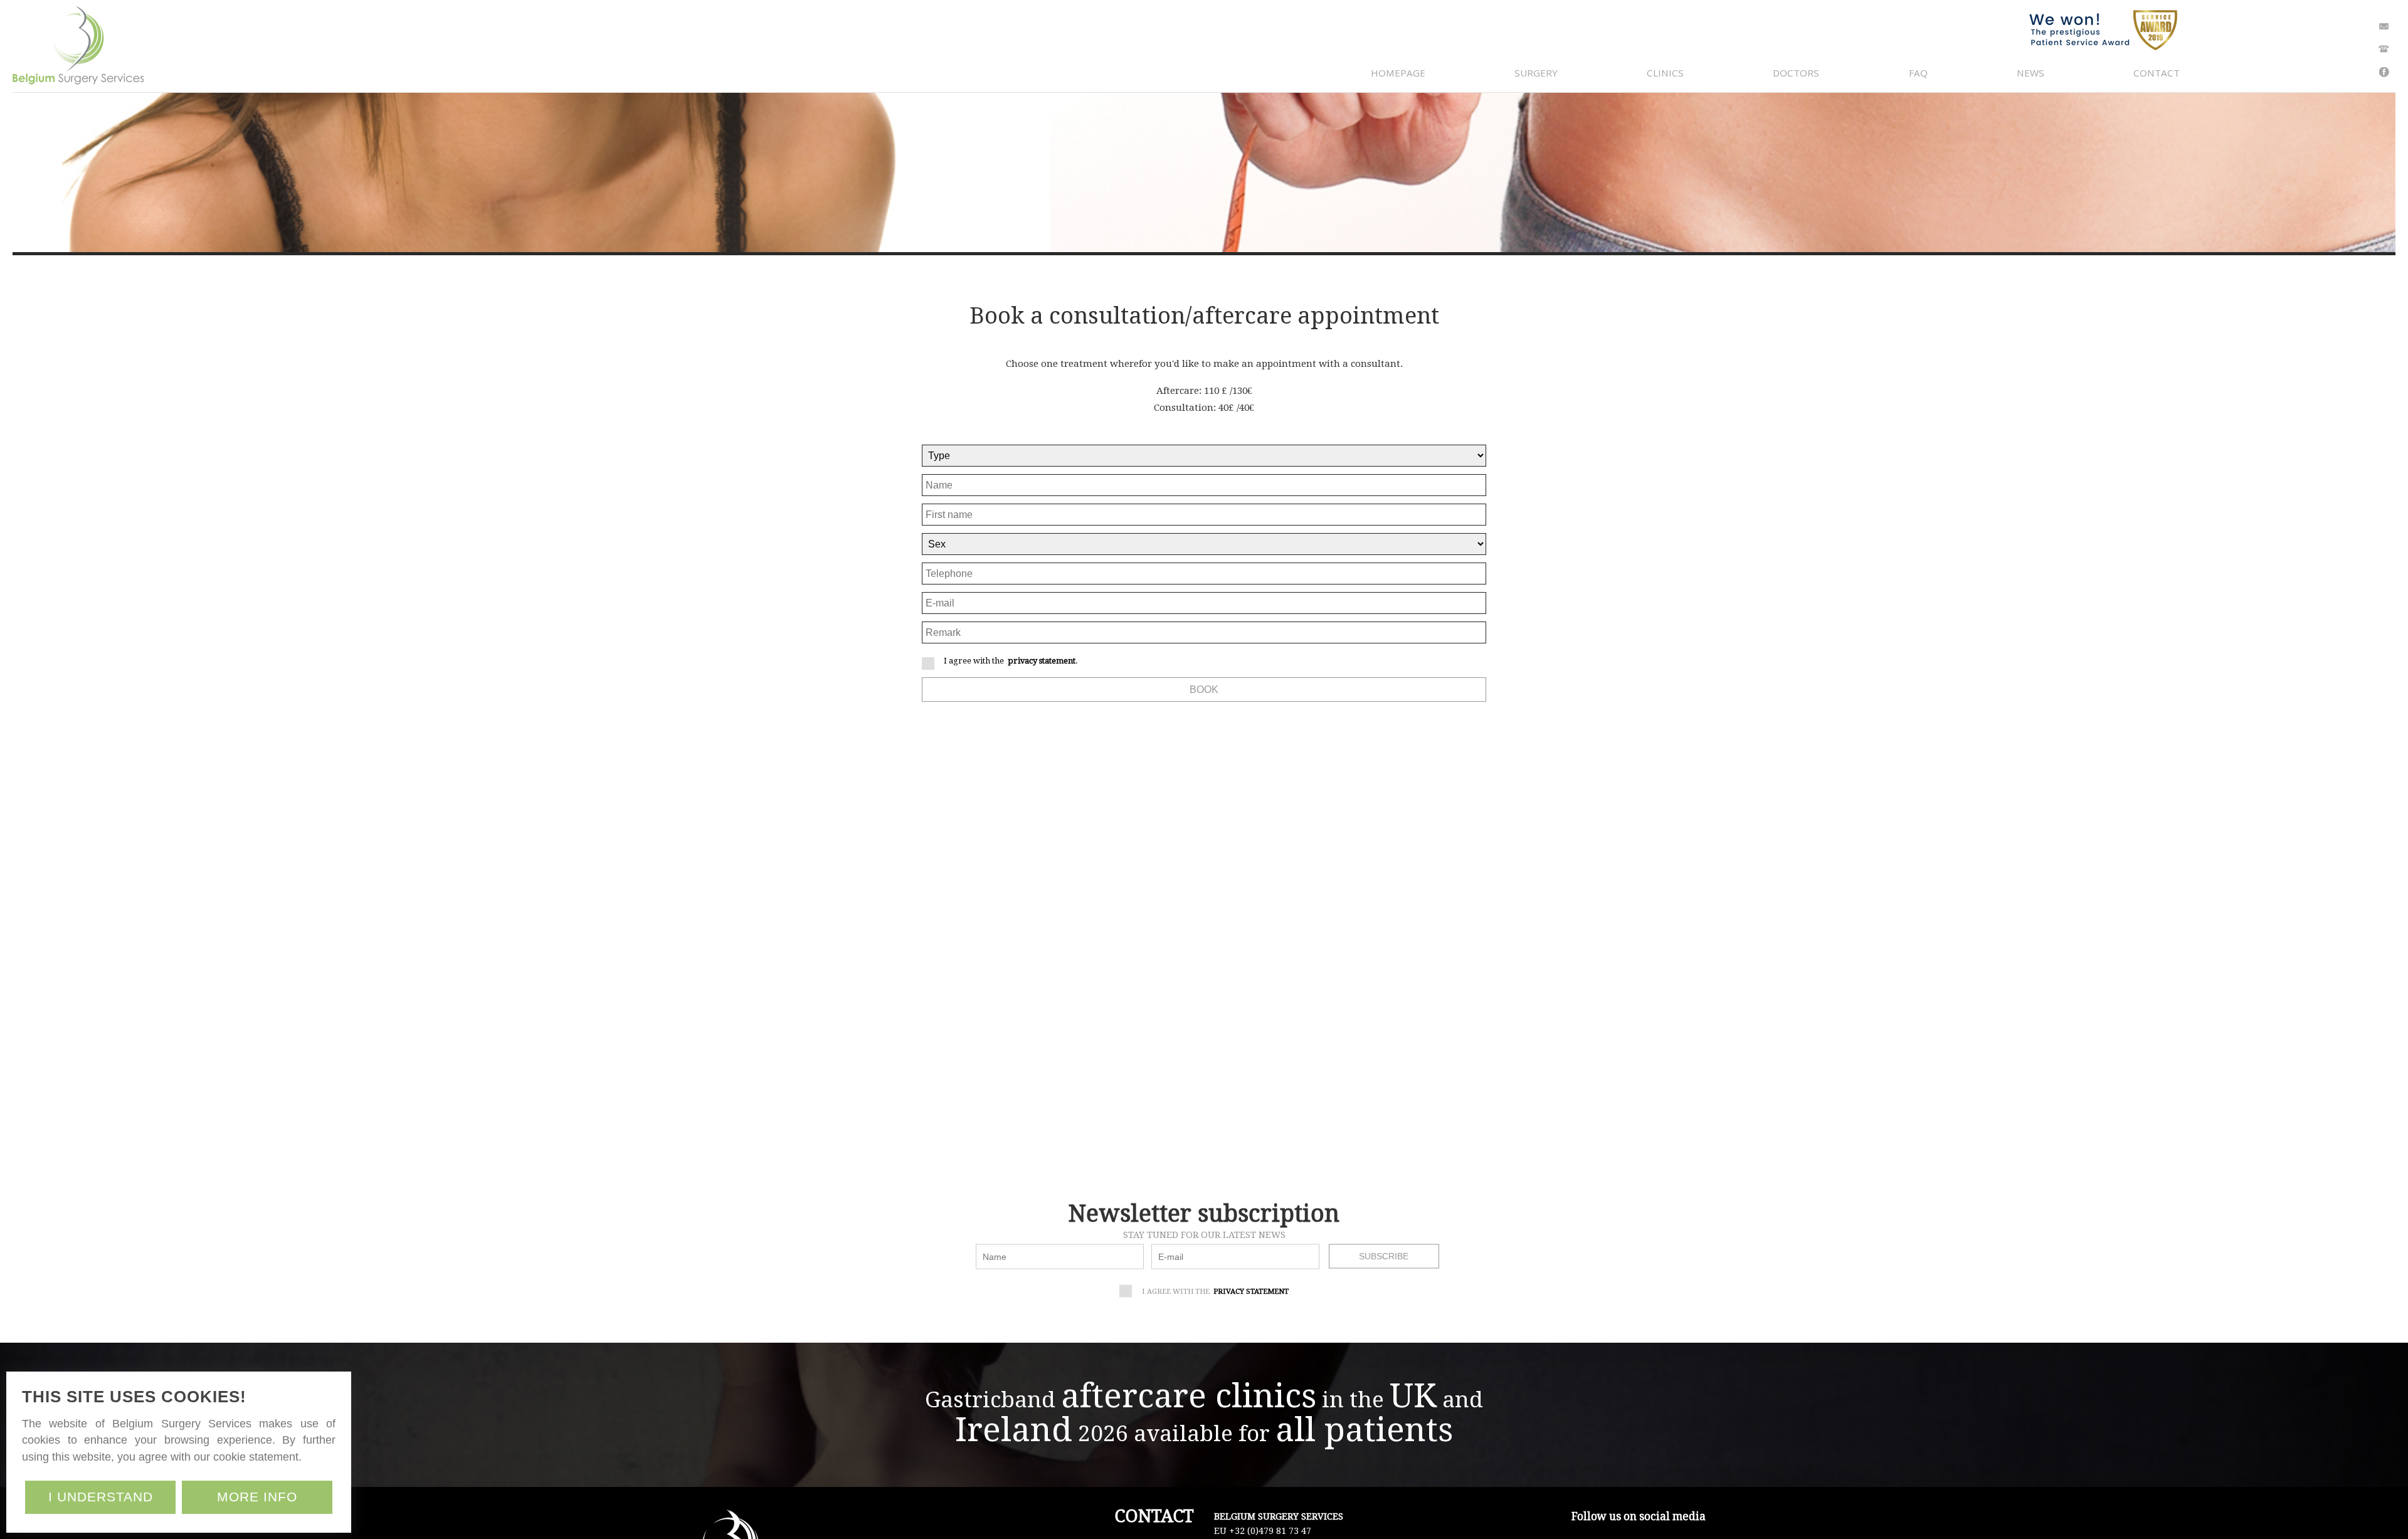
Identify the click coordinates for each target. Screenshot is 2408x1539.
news (2030, 73)
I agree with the (1215, 1291)
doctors (1796, 73)
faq (1918, 73)
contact (2157, 73)
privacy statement (1042, 661)
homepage (1398, 73)
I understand (101, 1497)
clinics (1665, 73)
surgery (1536, 73)
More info (257, 1497)
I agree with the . (1011, 661)
